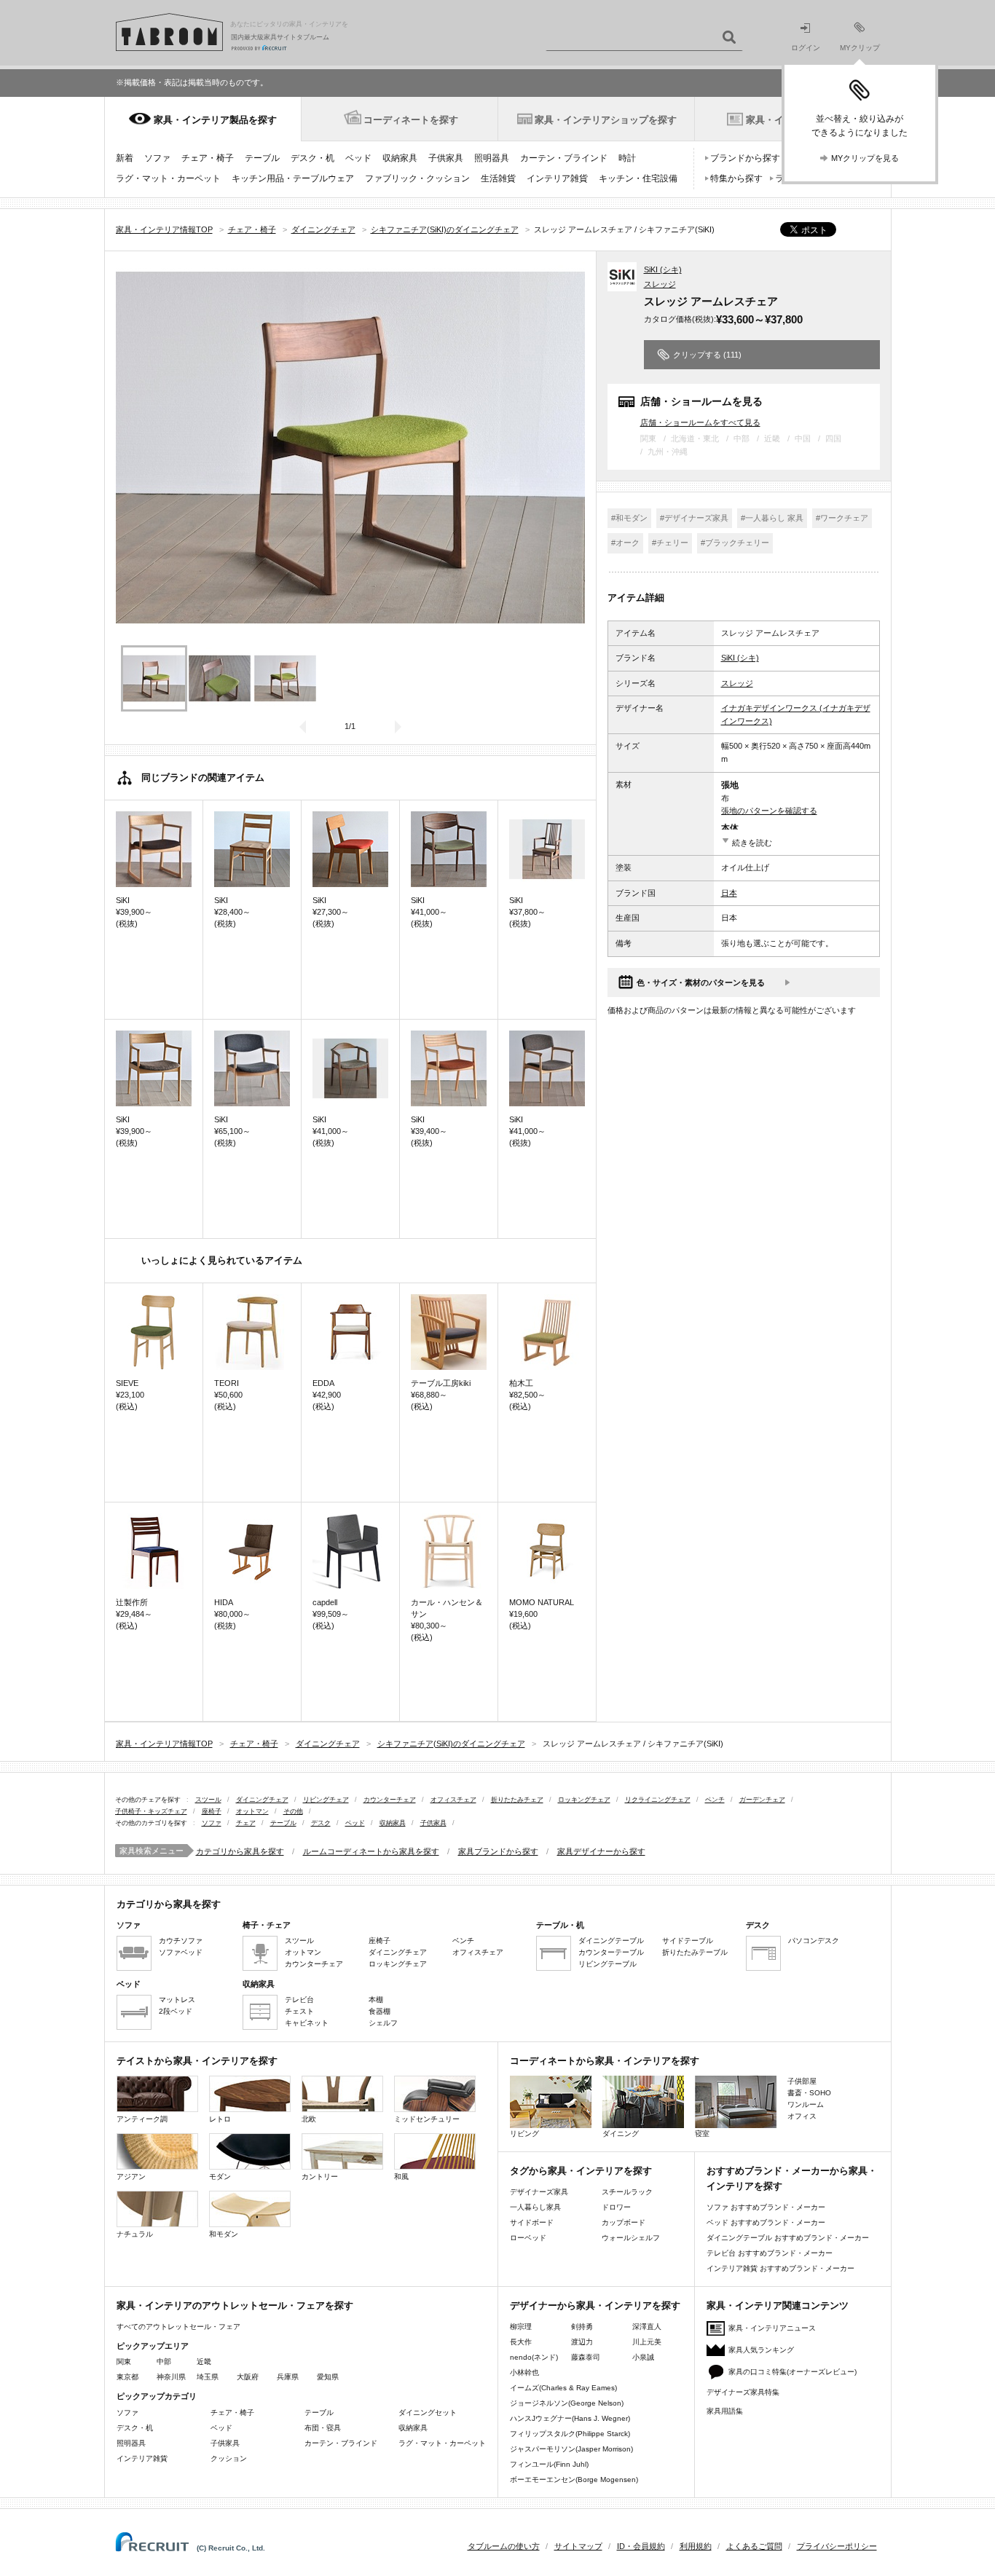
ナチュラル (135, 2234)
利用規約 (696, 2546)
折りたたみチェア (517, 1800)
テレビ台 (299, 2000)
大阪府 (248, 2377)
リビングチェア (326, 1800)
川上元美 (647, 2342)
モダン (220, 2177)
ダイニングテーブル (611, 1941)
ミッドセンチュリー (427, 2119)
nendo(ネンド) (534, 2357)
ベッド (358, 158)
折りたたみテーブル (695, 1952)
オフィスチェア (453, 1800)
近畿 (204, 2362)
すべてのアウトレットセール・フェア (178, 2327)
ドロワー (616, 2207)
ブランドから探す (745, 158)
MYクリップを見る (865, 158)
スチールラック (627, 2192)
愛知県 (328, 2377)
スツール (208, 1800)
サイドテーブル (688, 1941)
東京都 (127, 2377)
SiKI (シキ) (663, 269)
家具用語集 (725, 2411)
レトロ (220, 2119)
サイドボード (532, 2222)
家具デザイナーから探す (601, 1851)
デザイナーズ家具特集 (743, 2392)
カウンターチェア (390, 1800)
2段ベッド (176, 2011)
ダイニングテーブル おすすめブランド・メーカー (788, 2238)
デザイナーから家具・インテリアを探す (595, 2305)
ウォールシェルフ (631, 2238)
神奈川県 (171, 2377)
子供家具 (446, 158)
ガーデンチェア (762, 1800)
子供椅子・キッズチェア (151, 1811)
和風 (401, 2177)
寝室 (702, 2134)
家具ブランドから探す (498, 1851)
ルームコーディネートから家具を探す (371, 1851)
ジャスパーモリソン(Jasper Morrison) (571, 2449)
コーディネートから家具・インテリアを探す (605, 2061)
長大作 (521, 2342)
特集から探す (736, 178)
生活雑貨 (498, 178)
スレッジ (660, 284)
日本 (729, 893)
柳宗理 (521, 2327)
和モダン (224, 2234)
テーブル (262, 158)
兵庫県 (288, 2377)
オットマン (252, 1811)
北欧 (309, 2119)
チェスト (299, 2011)
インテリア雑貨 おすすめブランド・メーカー (780, 2268)
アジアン (131, 2177)
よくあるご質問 (754, 2546)
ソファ (157, 158)
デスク (321, 1823)
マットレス (177, 2000)
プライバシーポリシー (837, 2546)
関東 (124, 2362)
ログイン (806, 48)
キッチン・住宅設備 (638, 178)
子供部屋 (802, 2081)
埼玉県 (208, 2377)
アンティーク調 (142, 2119)
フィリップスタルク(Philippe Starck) (570, 2434)
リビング (524, 2134)
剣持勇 (582, 2327)
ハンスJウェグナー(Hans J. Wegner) (570, 2418)
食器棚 (379, 2011)
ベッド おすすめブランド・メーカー (766, 2222)
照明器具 (492, 158)
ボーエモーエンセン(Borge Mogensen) (574, 2480)
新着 (125, 158)
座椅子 (212, 1811)
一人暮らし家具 (535, 2207)
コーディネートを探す (411, 120)
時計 (627, 158)
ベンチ (715, 1800)
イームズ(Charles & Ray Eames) (563, 2388)
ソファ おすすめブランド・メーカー (766, 2207)
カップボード (624, 2222)
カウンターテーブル (611, 1952)
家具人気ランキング (761, 2350)
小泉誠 (643, 2357)
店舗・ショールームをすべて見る (700, 422)
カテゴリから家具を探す (240, 1851)
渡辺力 (582, 2342)
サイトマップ (578, 2546)
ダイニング (621, 2134)
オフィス (802, 2116)
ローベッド (528, 2238)
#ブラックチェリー (735, 543)
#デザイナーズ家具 (694, 518)
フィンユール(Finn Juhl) (549, 2464)
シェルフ (383, 2023)
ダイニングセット (428, 2412)
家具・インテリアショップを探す (606, 120)
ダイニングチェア (262, 1800)
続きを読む (752, 843)
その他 (293, 1811)
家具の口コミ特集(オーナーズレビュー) (793, 2372)
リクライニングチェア (658, 1800)
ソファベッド (181, 1952)
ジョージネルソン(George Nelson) (567, 2403)
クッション (229, 2458)
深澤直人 (647, 2327)
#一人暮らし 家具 (772, 518)
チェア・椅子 (208, 158)
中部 (164, 2362)
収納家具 (400, 158)
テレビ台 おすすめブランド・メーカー (770, 2253)
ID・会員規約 (641, 2546)
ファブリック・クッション (417, 178)
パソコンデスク (814, 1941)
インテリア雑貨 (557, 178)
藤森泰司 (586, 2357)
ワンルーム (806, 2104)
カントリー (320, 2177)
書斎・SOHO (809, 2093)
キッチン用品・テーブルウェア (293, 178)
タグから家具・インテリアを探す (581, 2171)
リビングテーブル (607, 1964)
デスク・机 (312, 158)
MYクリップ (860, 48)
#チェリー (670, 543)
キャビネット (307, 2023)
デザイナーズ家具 (539, 2192)
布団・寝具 (323, 2428)
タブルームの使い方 (504, 2546)
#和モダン (629, 518)
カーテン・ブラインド (564, 158)
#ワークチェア (842, 518)
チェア (246, 1823)
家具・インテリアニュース (772, 2328)
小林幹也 (524, 2372)
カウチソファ (181, 1941)
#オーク (625, 543)
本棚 (376, 2000)
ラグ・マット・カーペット (168, 178)
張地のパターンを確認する (769, 811)
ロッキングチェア (584, 1800)
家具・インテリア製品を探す (215, 120)
